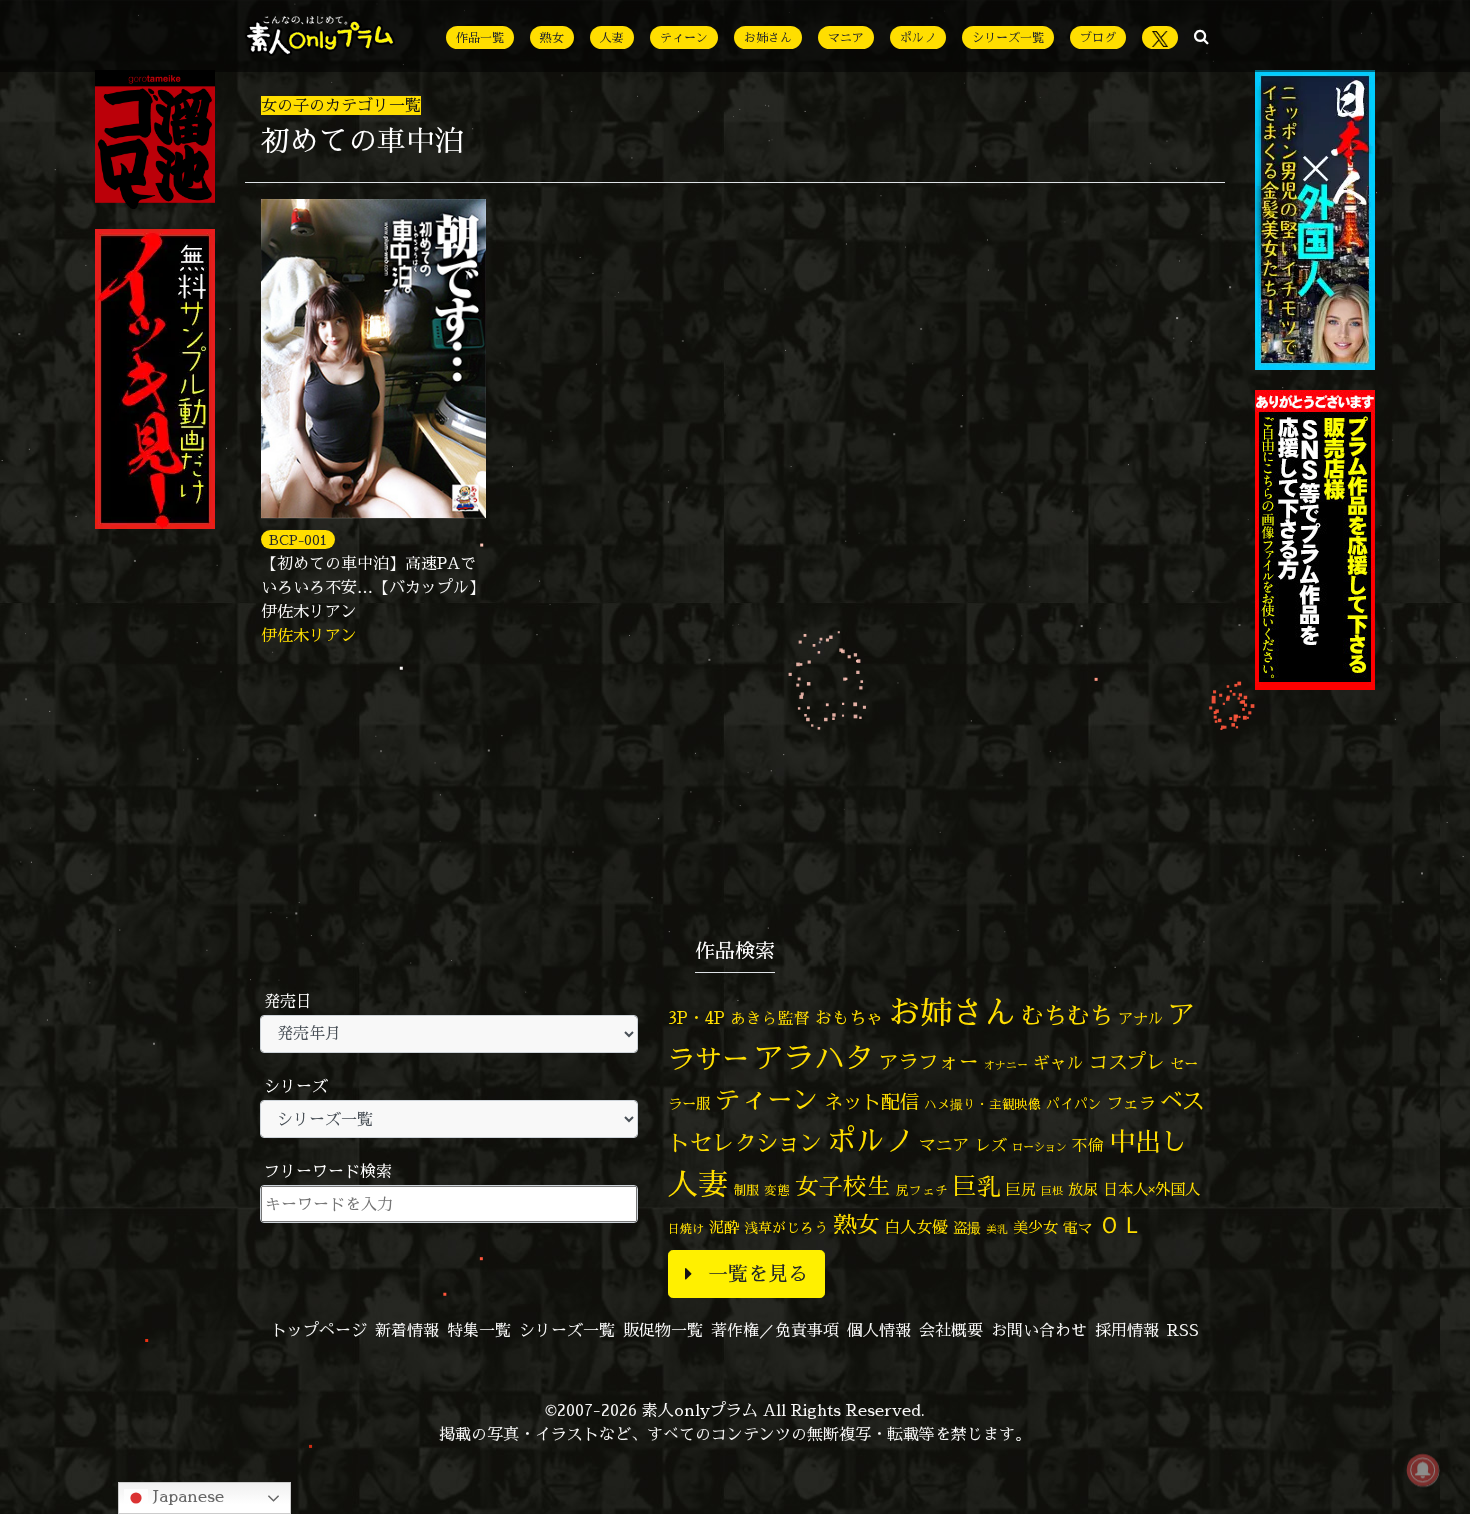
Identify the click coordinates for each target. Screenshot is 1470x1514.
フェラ (1131, 1102)
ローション (1039, 1147)
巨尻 (1021, 1189)
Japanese (186, 1496)
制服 (746, 1190)
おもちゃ (849, 1017)
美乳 (997, 1229)
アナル (1140, 1018)
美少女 (1035, 1227)
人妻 (612, 37)
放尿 (1083, 1189)
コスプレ (1127, 1062)
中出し (1148, 1141)
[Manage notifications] (1423, 1470)
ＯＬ (1121, 1224)
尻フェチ (922, 1190)
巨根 (1052, 1191)
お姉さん (768, 37)
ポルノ (918, 37)
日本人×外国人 (1151, 1189)
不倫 (1088, 1145)
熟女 (552, 37)
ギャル (1058, 1062)
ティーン (684, 37)
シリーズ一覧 (1008, 37)
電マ (1078, 1227)
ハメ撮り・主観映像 (982, 1104)
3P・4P (696, 1017)
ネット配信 (871, 1101)
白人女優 (916, 1227)
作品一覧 (480, 37)
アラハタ (814, 1058)
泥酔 (724, 1227)
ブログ (1098, 37)
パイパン (1074, 1103)
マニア (846, 37)
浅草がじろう (786, 1227)
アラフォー (929, 1061)
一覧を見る (758, 1273)
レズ (991, 1145)
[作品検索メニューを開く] (1201, 36)
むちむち (1067, 1015)
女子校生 (843, 1186)
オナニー (1006, 1064)
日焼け (686, 1228)
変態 (777, 1190)
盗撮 (967, 1228)
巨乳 (977, 1186)
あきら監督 (770, 1018)
